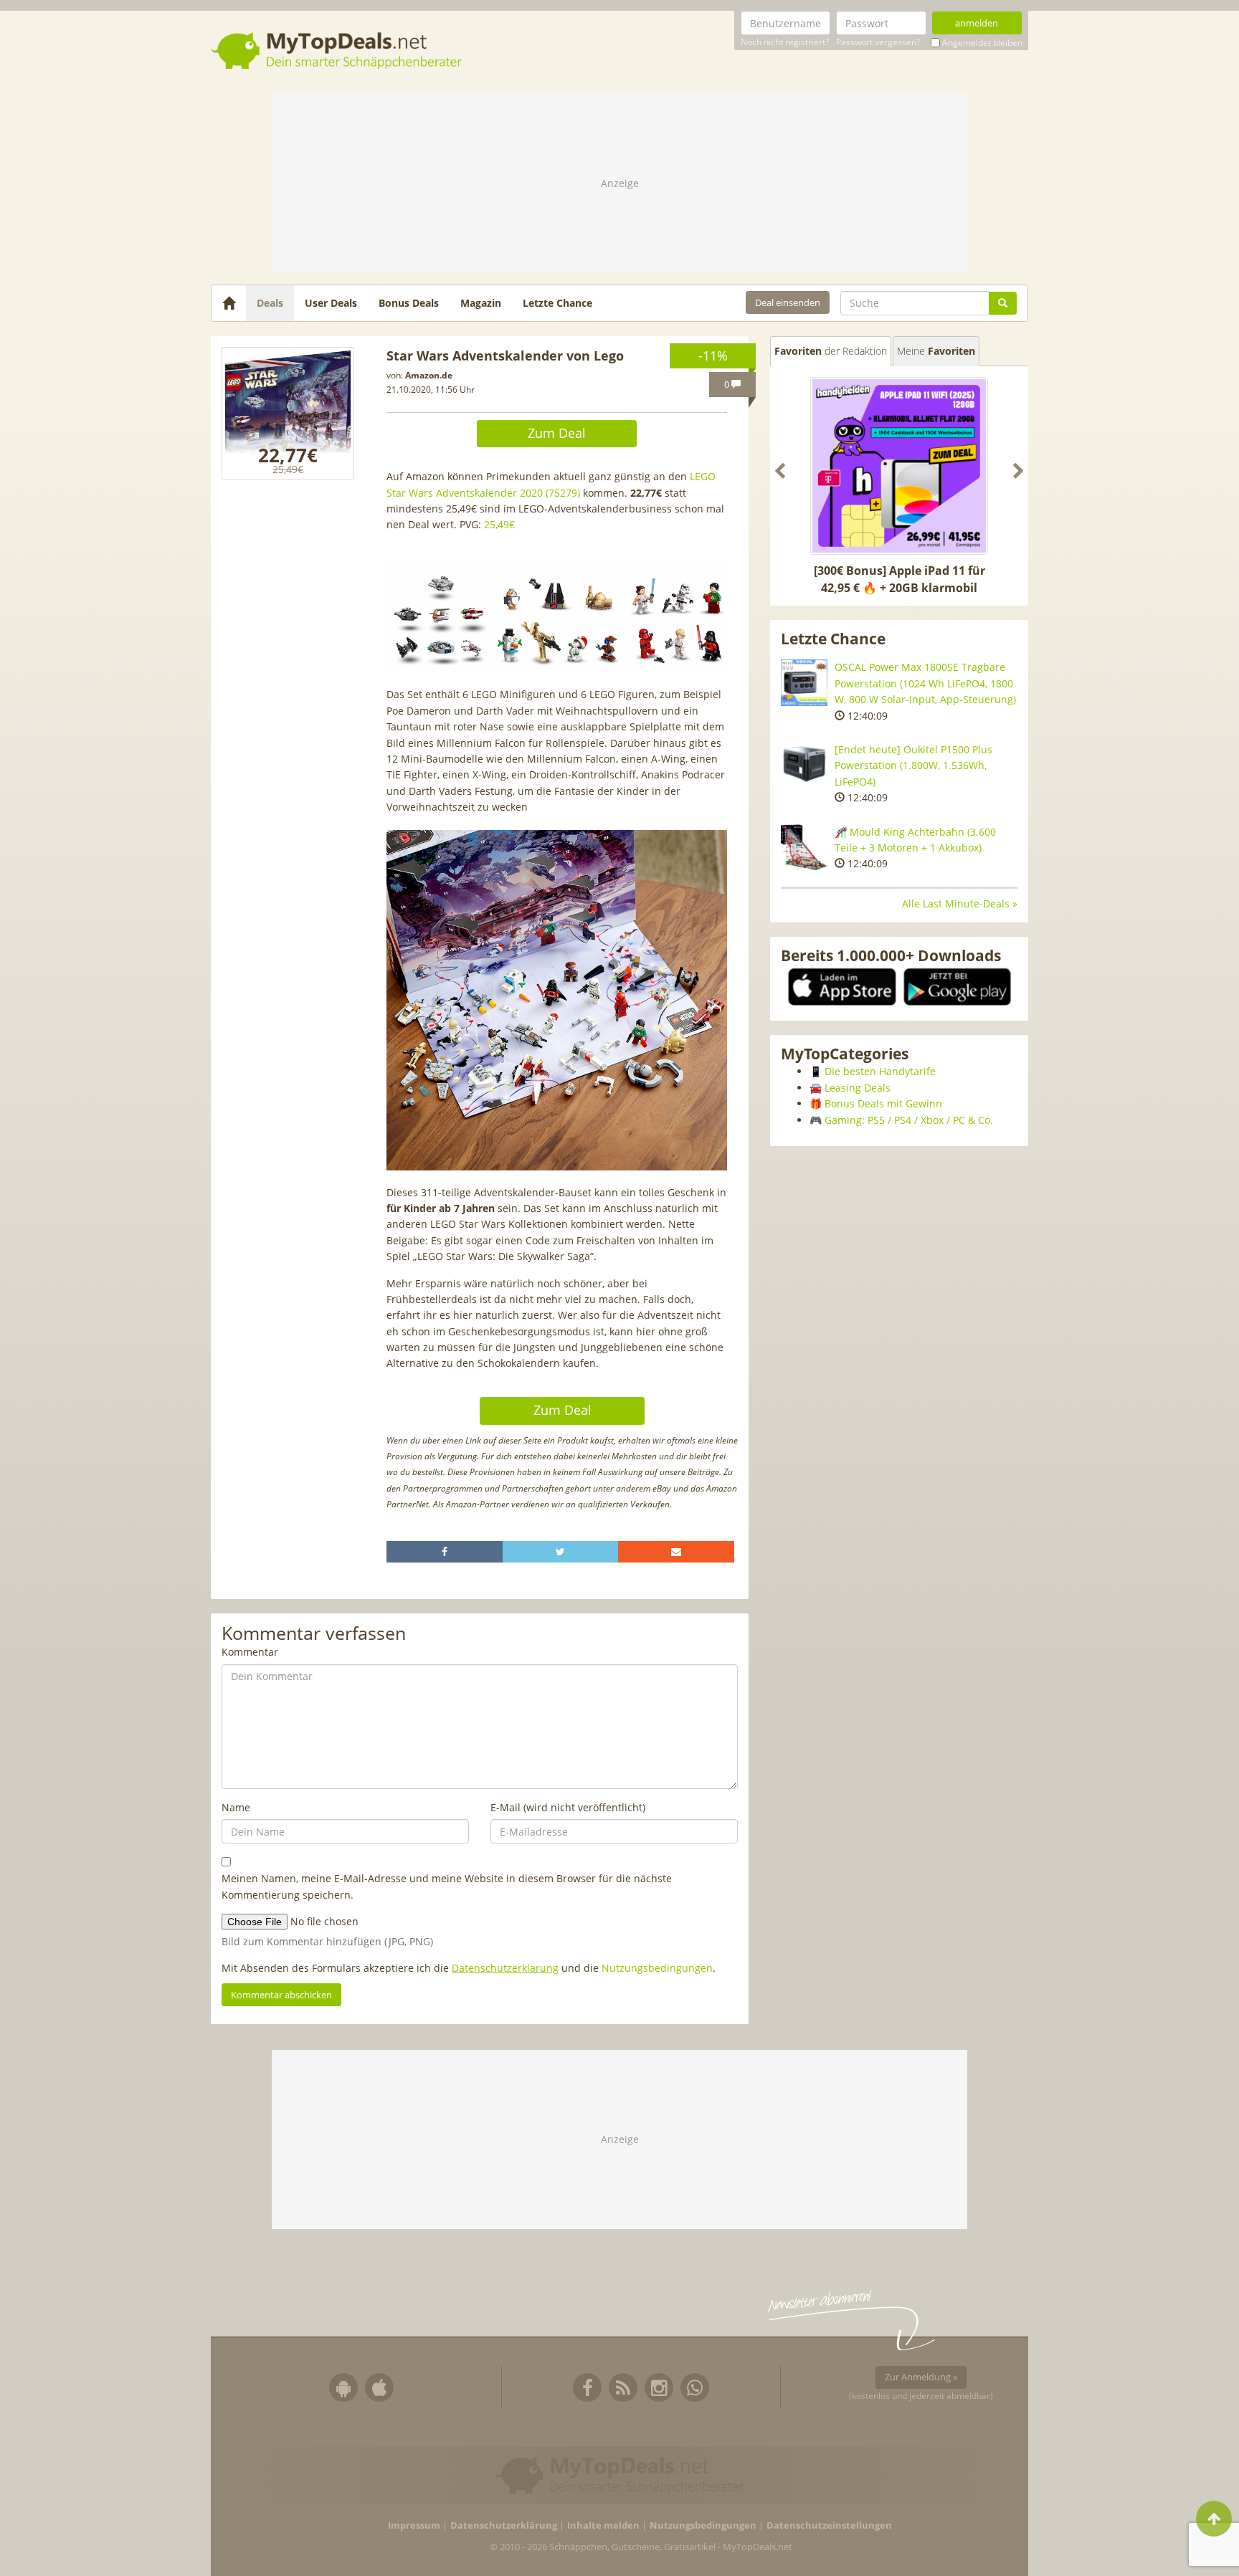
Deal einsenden (788, 302)
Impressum (414, 2525)
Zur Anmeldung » (921, 2377)
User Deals (331, 303)
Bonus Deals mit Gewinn (883, 1103)
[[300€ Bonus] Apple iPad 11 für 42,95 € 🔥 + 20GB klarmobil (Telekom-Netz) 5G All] (899, 466)
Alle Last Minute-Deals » (960, 903)
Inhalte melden (603, 2525)
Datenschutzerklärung (505, 1968)
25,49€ (499, 524)
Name (236, 1807)
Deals (270, 303)
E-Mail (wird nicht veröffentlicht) (568, 1807)
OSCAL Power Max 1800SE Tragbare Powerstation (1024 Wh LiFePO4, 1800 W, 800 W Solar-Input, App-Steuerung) (925, 683)
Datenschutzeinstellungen (829, 2525)
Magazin (481, 303)
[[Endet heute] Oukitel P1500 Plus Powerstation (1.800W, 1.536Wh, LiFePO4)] (804, 765)
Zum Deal (557, 433)
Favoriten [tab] (831, 351)
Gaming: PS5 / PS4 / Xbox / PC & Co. (909, 1120)
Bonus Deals (409, 303)
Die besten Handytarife (880, 1071)
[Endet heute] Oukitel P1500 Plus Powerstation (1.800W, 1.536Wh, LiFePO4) (913, 765)
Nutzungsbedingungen (657, 1968)
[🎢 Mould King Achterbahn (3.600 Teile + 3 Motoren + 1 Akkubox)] (804, 848)
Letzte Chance (557, 303)
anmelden (977, 23)
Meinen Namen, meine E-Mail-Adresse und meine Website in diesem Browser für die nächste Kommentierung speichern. (447, 1886)
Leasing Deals (858, 1088)
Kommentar (250, 1652)
